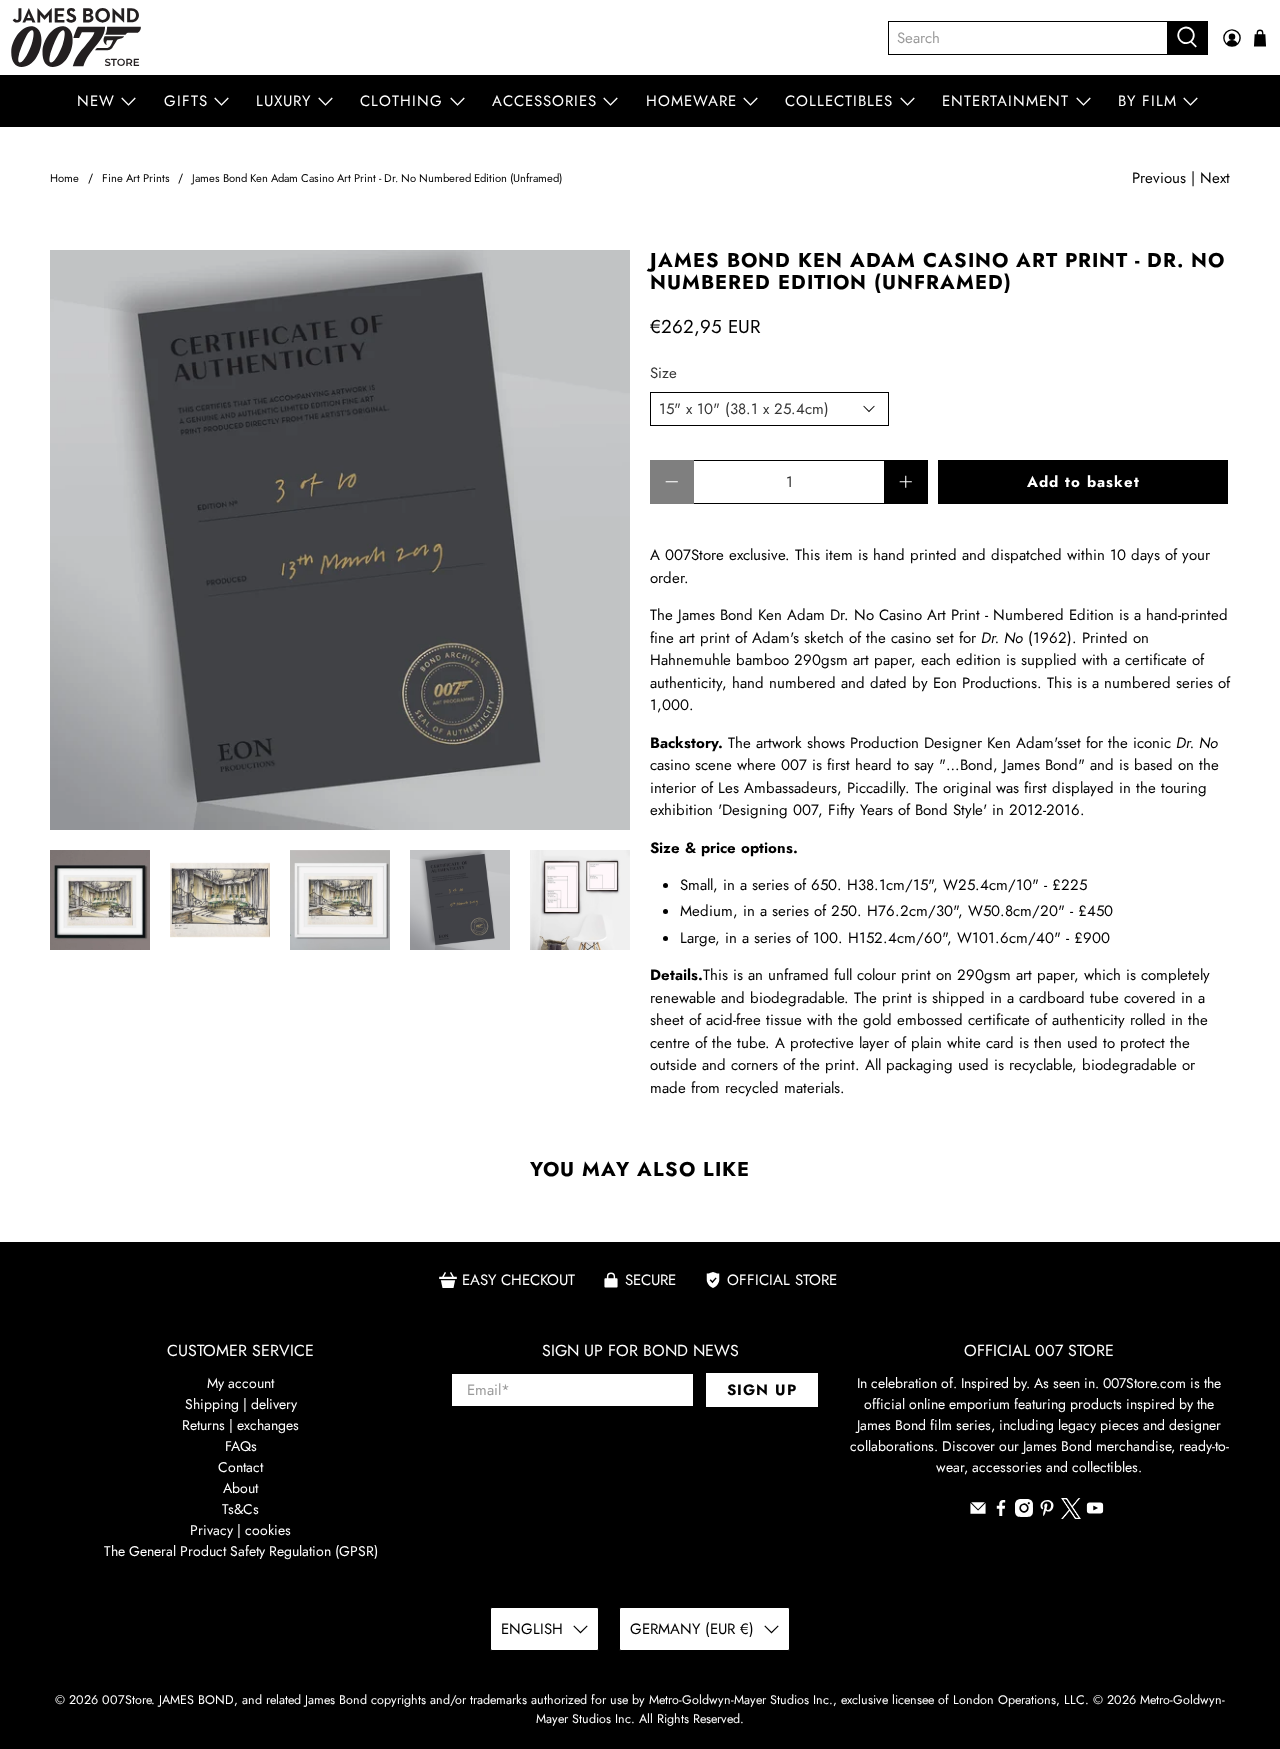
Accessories (544, 101)
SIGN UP (762, 1390)
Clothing (401, 101)
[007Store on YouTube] (1095, 1512)
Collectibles (839, 101)
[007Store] (76, 37)
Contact (240, 1467)
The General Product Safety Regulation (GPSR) (241, 1551)
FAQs (241, 1446)
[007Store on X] (1071, 1514)
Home (64, 178)
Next (1215, 178)
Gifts (186, 101)
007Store (126, 1700)
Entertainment (1005, 101)
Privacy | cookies (240, 1530)
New (96, 101)
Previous (1159, 178)
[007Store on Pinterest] (1047, 1512)
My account (240, 1383)
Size (663, 373)
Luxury (283, 101)
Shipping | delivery (241, 1404)
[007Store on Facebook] (1001, 1512)
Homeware (691, 101)
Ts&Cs (240, 1509)
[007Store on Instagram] (1024, 1512)
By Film (1147, 101)
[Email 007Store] (978, 1512)
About (240, 1488)
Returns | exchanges (240, 1425)
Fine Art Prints (136, 178)
